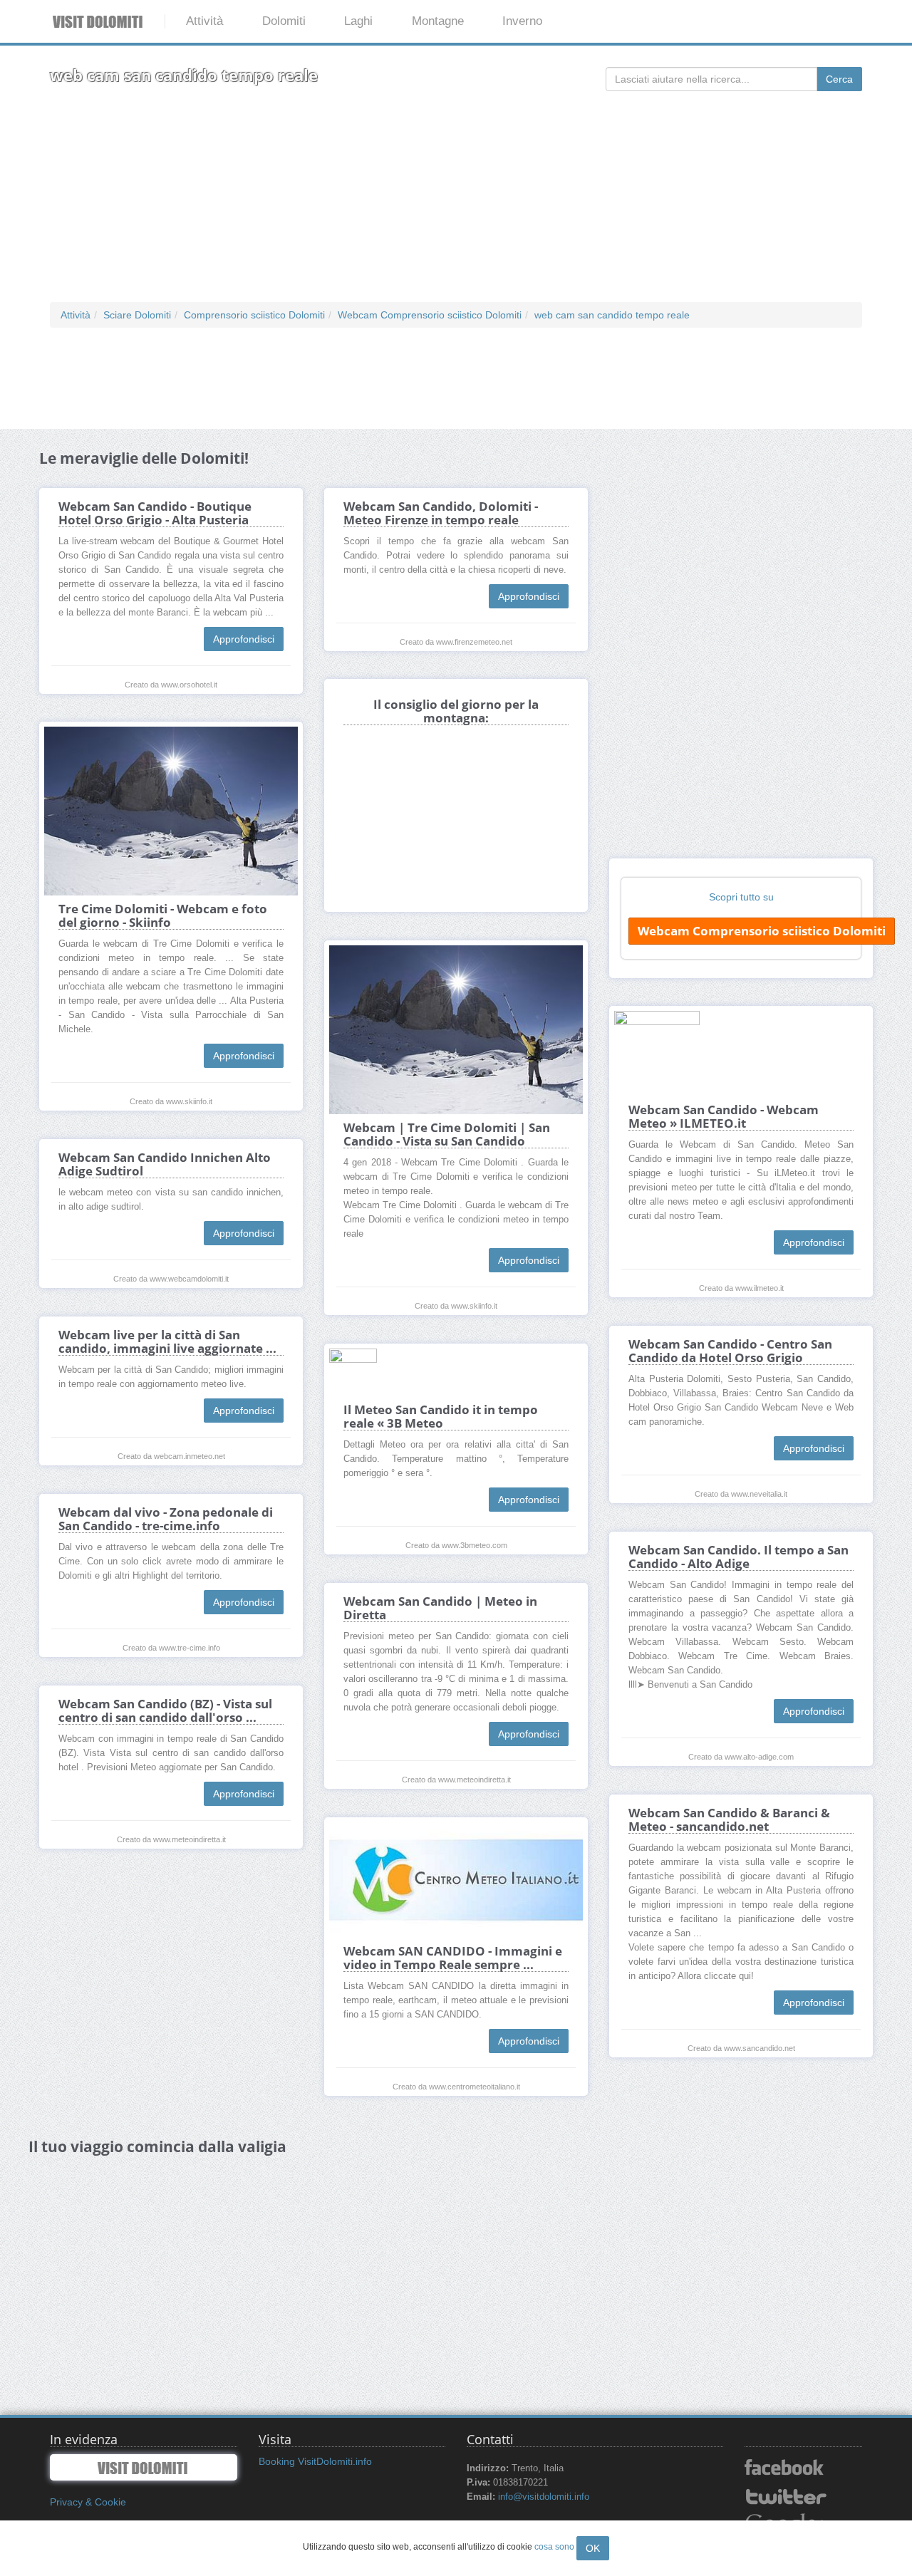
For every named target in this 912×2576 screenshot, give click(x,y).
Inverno (522, 21)
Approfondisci (244, 639)
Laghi (358, 21)
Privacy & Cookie (88, 2502)
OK (593, 2548)
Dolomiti (284, 21)
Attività (204, 21)
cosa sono (554, 2547)
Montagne (438, 21)
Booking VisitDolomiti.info (315, 2461)
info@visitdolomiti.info (544, 2497)
